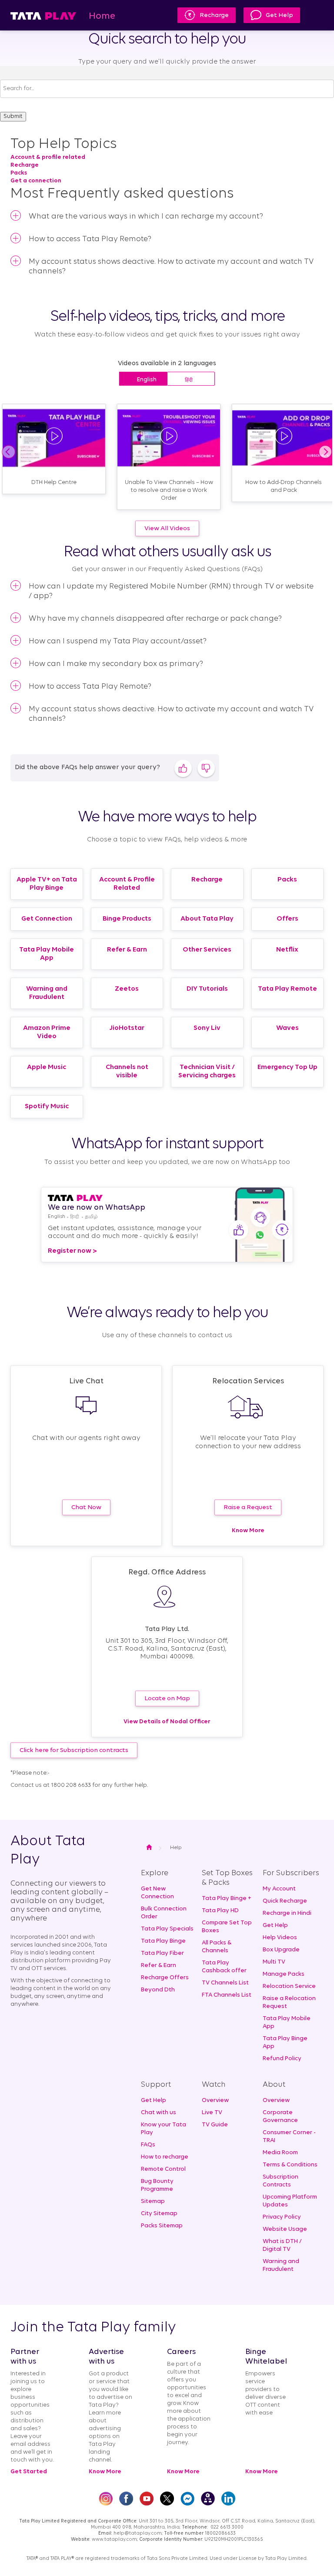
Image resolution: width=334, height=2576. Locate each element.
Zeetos (127, 989)
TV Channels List (225, 1983)
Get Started (29, 2472)
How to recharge (165, 2157)
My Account (279, 1889)
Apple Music (47, 1067)
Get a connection (36, 181)
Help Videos (280, 1938)
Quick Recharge (285, 1901)
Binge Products (127, 919)
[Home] (43, 15)
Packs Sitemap (162, 2226)
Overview (215, 2100)
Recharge (214, 15)
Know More (248, 1531)
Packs (19, 173)
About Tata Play (207, 919)
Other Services (207, 950)
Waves (287, 1028)
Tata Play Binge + (227, 1898)
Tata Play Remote (287, 989)
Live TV (212, 2113)
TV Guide (215, 2125)
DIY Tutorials (207, 989)
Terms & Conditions (290, 2165)
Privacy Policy (282, 2217)
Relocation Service (289, 1986)
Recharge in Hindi (287, 1913)
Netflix (287, 950)
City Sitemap (159, 2214)
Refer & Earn (127, 950)
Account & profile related (48, 157)
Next (325, 452)
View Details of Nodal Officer (167, 1722)
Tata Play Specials (167, 1929)
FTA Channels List (227, 1995)
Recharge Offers (165, 1978)
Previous (9, 452)
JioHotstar (127, 1028)
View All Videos (167, 529)
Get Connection (47, 919)
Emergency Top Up (287, 1067)
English (147, 380)
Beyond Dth (158, 1990)
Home (102, 16)
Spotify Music (47, 1106)
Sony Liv (207, 1028)
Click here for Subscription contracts (74, 1750)
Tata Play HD (220, 1911)
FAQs (148, 2145)
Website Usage (285, 2229)
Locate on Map (167, 1699)
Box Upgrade (281, 1950)
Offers (287, 919)
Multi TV (274, 1962)
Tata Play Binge (163, 1941)
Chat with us (159, 2113)
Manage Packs (284, 1974)
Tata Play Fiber (162, 1953)
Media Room (280, 2153)
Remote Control (163, 2169)
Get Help (279, 15)
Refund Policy (282, 2059)
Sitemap (153, 2201)
